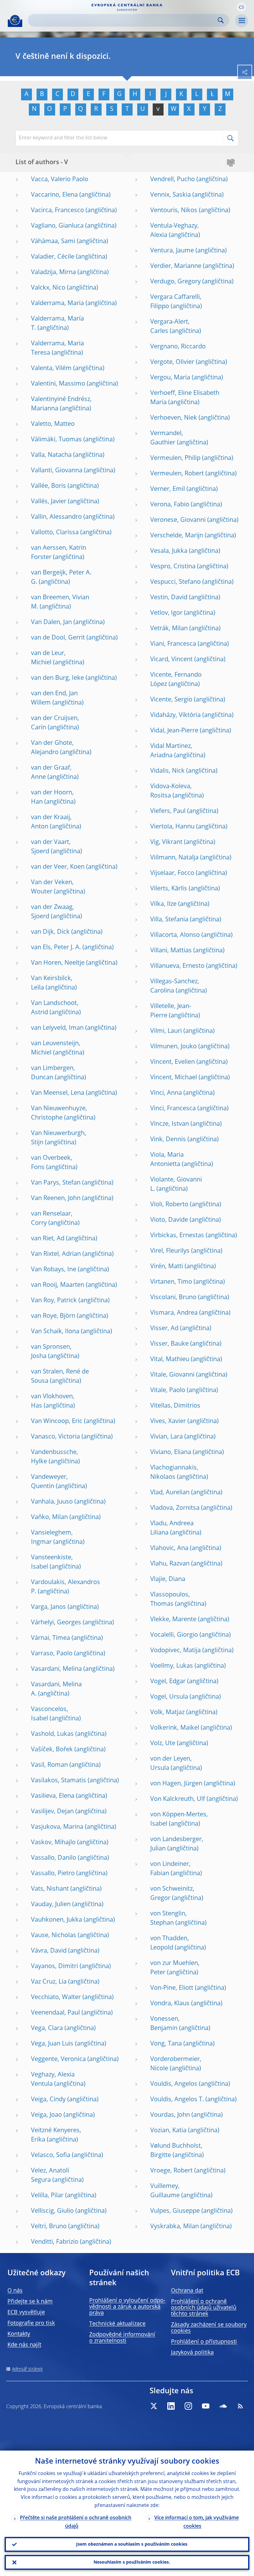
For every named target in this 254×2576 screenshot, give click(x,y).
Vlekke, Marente (173, 1620)
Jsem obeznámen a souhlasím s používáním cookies (132, 2544)
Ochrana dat (187, 2291)
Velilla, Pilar (47, 2196)
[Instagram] (188, 2406)
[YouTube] (206, 2406)
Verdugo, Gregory (175, 282)
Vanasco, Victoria (55, 1437)
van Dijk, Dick (50, 932)
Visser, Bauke (169, 1344)
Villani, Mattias (171, 951)
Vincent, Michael (174, 1078)
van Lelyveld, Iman (57, 1028)
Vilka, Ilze (163, 904)
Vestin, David (169, 598)
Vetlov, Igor (166, 613)
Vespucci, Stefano (175, 582)
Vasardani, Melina (56, 1669)
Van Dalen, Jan (51, 622)
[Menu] (242, 21)
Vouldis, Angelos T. (177, 2100)
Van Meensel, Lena (58, 1093)
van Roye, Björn (53, 1316)
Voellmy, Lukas (172, 1666)
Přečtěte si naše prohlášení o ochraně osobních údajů (76, 2522)
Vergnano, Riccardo (178, 347)
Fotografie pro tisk (31, 2323)
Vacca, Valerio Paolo (60, 180)
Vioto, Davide (169, 1220)
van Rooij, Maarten (58, 1285)
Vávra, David (49, 1951)
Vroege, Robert (171, 2171)
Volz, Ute (163, 1744)
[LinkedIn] (171, 2406)
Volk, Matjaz (167, 1713)
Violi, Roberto (169, 1205)
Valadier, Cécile (53, 257)
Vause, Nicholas (54, 1936)
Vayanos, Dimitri (55, 1967)
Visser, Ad (164, 1329)
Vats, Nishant (50, 1889)
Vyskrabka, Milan (175, 2227)
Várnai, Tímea (50, 1638)
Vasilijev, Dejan (52, 1812)
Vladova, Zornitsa (175, 1508)
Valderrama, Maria (57, 303)
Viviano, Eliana (171, 1452)
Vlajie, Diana (168, 1579)
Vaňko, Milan (49, 1517)
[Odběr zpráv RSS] (240, 2406)
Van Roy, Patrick (54, 1301)
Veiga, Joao (46, 2115)
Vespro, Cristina (173, 567)
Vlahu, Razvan (170, 1564)
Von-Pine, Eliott (172, 1988)
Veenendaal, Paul (55, 2013)
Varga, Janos (48, 1607)
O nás (15, 2291)
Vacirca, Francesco (57, 211)
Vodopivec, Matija (175, 1651)
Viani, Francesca (173, 644)
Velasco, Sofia (51, 2155)
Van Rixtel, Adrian (56, 1254)
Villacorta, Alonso (175, 935)
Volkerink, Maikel (175, 1728)
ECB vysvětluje (26, 2312)
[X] (154, 2406)
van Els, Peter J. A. (56, 948)
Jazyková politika (192, 2353)
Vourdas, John (170, 2115)
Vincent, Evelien (173, 1062)
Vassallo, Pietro (53, 1874)
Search (221, 20)
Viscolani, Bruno (173, 1298)
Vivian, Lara (166, 1437)
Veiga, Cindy (48, 2100)
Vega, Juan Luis (52, 2044)
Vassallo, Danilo (54, 1858)
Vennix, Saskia (171, 195)
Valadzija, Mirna (53, 273)
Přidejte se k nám (30, 2302)
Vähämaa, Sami (53, 242)
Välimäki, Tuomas (56, 440)
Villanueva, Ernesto (177, 966)
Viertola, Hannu (172, 827)
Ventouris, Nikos (174, 211)
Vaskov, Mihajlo (53, 1843)
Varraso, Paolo (52, 1654)
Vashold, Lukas (52, 1734)
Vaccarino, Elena (54, 195)
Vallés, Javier (49, 502)
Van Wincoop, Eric (57, 1421)
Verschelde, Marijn (177, 536)
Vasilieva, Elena (53, 1796)
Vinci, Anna (166, 1093)
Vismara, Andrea (174, 1313)
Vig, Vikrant (166, 842)
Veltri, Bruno (49, 2227)
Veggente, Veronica (58, 2059)
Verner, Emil (168, 489)
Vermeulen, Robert (177, 474)
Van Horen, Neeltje (58, 963)
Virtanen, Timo (171, 1282)
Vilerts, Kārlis (169, 889)
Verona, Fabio (170, 505)
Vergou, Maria (170, 378)
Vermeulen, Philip (175, 458)
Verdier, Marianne (176, 266)
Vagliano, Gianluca (57, 226)
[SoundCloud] (223, 2406)
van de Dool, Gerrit (58, 638)
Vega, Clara (47, 2028)
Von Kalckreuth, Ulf (178, 1799)
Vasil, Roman (49, 1765)
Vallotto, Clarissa (55, 533)
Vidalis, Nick (167, 771)
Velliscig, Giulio (52, 2211)
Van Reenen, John (56, 1198)
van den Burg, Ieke (57, 678)
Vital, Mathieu (170, 1360)
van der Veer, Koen (58, 867)
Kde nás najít (24, 2345)
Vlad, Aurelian (170, 1493)
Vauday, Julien (51, 1905)
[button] (241, 7)
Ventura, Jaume (172, 251)
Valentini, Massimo (58, 384)
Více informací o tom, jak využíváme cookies (197, 2522)
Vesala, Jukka (169, 551)
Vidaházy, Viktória (175, 715)
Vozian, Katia (168, 2131)
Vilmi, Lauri (166, 1031)
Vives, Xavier (168, 1421)
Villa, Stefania (169, 920)
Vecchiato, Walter (56, 1997)
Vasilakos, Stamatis (59, 1781)
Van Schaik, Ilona (55, 1332)
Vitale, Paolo (168, 1391)
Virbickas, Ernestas (177, 1236)
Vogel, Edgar (168, 1682)
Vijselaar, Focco (172, 873)
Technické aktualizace (117, 2324)
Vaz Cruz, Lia (49, 1982)
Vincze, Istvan (170, 1124)
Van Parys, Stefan (56, 1183)
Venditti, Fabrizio (55, 2242)
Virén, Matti (167, 1267)
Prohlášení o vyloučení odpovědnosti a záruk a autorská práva (127, 2307)
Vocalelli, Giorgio (174, 1635)
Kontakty (19, 2334)
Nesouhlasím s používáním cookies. (132, 2562)
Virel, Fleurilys (170, 1251)
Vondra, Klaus (170, 2004)
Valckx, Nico (48, 288)
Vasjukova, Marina (57, 1827)
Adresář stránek (27, 2369)
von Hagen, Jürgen (176, 1784)
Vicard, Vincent (171, 660)
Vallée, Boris (48, 486)
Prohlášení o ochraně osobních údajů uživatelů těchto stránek (204, 2308)
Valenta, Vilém (51, 369)
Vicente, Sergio (171, 700)
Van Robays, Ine (54, 1270)
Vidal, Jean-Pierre (174, 731)
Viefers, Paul (168, 811)
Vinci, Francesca (173, 1109)
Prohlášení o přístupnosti (204, 2342)
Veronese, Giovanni (178, 520)
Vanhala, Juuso (52, 1502)
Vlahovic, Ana (169, 1548)
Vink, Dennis (168, 1140)
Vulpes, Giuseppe (175, 2211)
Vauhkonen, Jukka (57, 1920)
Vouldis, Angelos (174, 2084)
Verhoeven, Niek (174, 418)
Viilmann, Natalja (174, 858)
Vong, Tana (166, 2044)
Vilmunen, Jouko (173, 1047)
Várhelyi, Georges (56, 1623)
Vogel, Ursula (169, 1697)
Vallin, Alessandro (56, 517)
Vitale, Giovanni (172, 1375)
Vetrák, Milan (169, 629)
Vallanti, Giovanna (57, 471)
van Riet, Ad (48, 1239)
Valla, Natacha (51, 455)
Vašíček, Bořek (52, 1750)
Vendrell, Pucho (173, 180)
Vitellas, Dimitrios (175, 1406)
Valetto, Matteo (53, 424)
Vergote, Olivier (172, 362)
